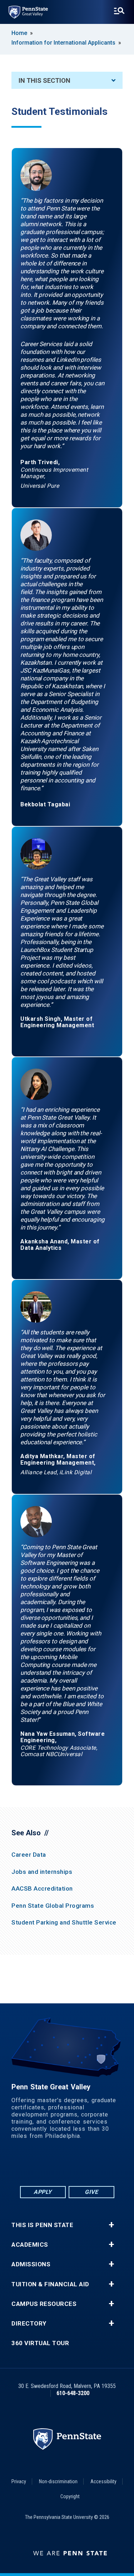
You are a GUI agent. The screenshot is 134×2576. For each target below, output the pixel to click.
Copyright (70, 2496)
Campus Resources (44, 2304)
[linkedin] (58, 2165)
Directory (29, 2324)
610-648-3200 (73, 2393)
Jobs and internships (42, 1872)
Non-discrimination (58, 2481)
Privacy (19, 2481)
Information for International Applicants (63, 43)
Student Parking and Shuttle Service (64, 1922)
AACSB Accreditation (42, 1888)
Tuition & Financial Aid (50, 2284)
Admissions (31, 2264)
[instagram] (95, 2165)
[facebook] (39, 2165)
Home (19, 33)
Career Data (29, 1855)
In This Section (44, 80)
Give (91, 2192)
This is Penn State (42, 2225)
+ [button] (111, 2225)
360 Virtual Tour (40, 2343)
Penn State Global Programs (53, 1906)
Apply (43, 2192)
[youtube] (76, 2165)
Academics (30, 2245)
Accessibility (103, 2481)
